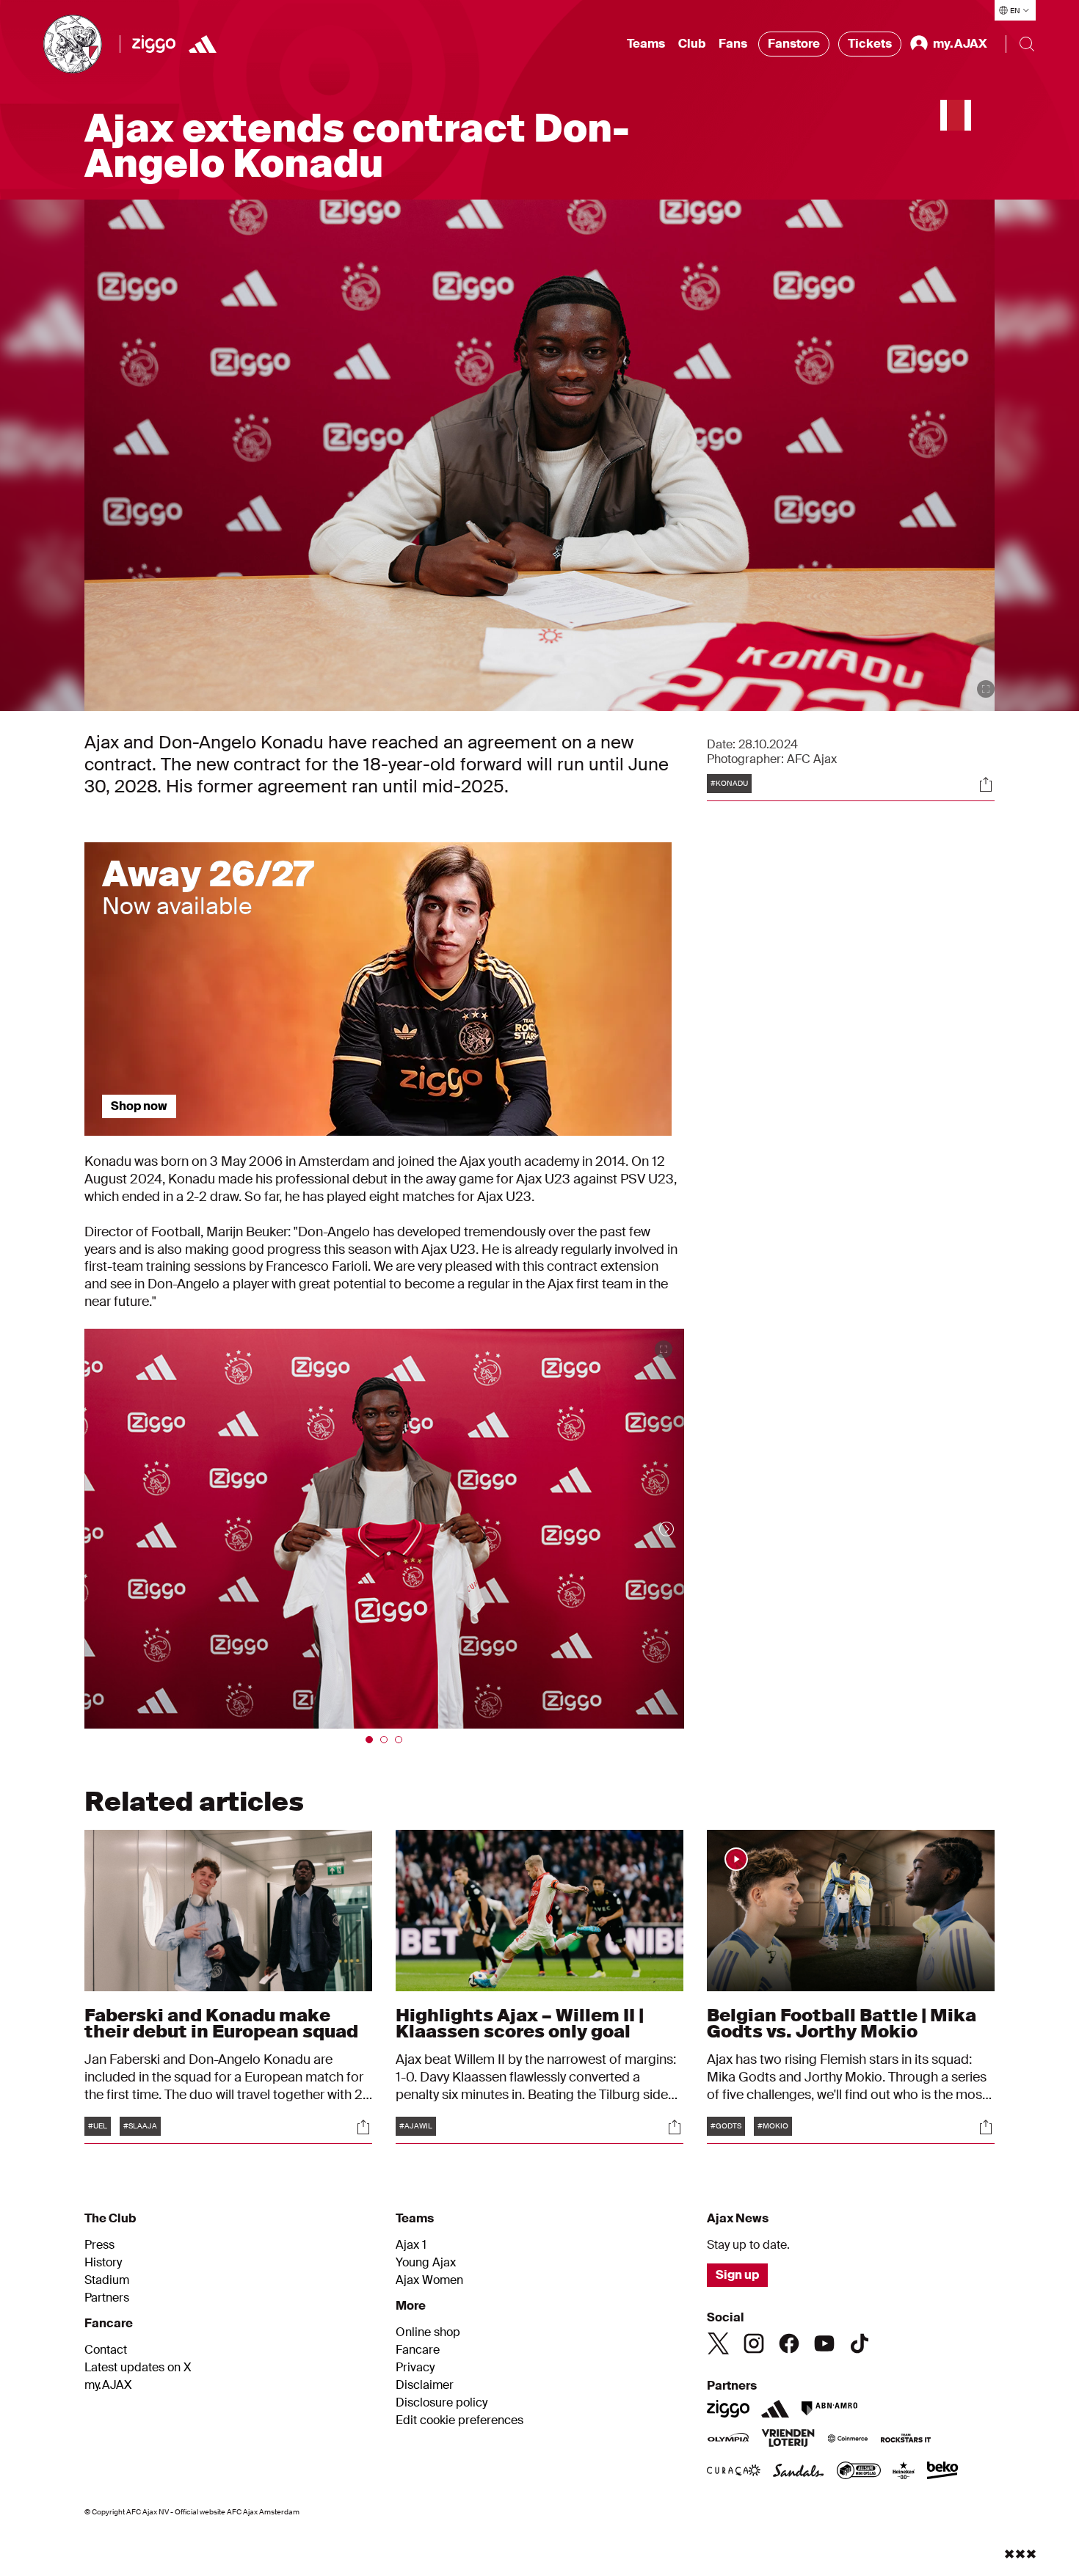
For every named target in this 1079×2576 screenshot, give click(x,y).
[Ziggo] (154, 44)
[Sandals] (799, 2472)
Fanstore (794, 44)
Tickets (870, 44)
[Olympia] (728, 2440)
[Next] (652, 1528)
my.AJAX (108, 2385)
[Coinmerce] (848, 2440)
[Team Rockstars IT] (906, 2440)
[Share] (986, 784)
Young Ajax (426, 2263)
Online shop (428, 2332)
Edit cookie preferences (459, 2420)
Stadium (107, 2280)
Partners (107, 2298)
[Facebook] (789, 2343)
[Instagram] (754, 2343)
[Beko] (943, 2472)
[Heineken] (904, 2472)
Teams (646, 44)
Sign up (737, 2275)
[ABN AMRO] (829, 2409)
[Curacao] (734, 2472)
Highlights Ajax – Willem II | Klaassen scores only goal (520, 2023)
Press (99, 2245)
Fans (733, 44)
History (103, 2263)
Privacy (415, 2368)
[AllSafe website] (859, 2472)
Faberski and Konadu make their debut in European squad (221, 2023)
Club (692, 44)
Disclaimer (425, 2385)
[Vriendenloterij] (788, 2440)
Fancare (418, 2350)
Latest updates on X (138, 2368)
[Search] (1027, 44)
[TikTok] (860, 2343)
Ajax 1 (411, 2245)
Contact (106, 2350)
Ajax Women (429, 2280)
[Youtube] (824, 2343)
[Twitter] (719, 2343)
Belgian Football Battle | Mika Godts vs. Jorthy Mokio (842, 2023)
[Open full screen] (986, 689)
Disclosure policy (442, 2403)
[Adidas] (203, 44)
